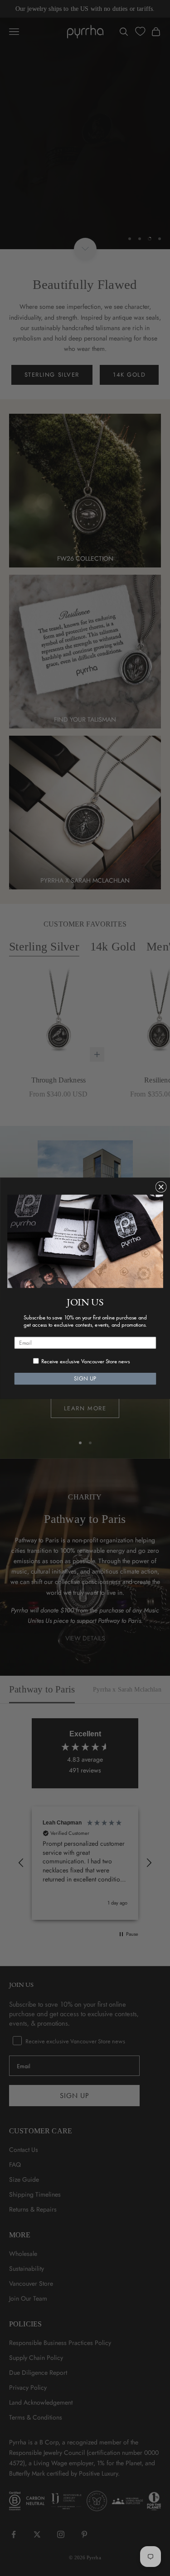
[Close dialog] (161, 1187)
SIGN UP (85, 1378)
